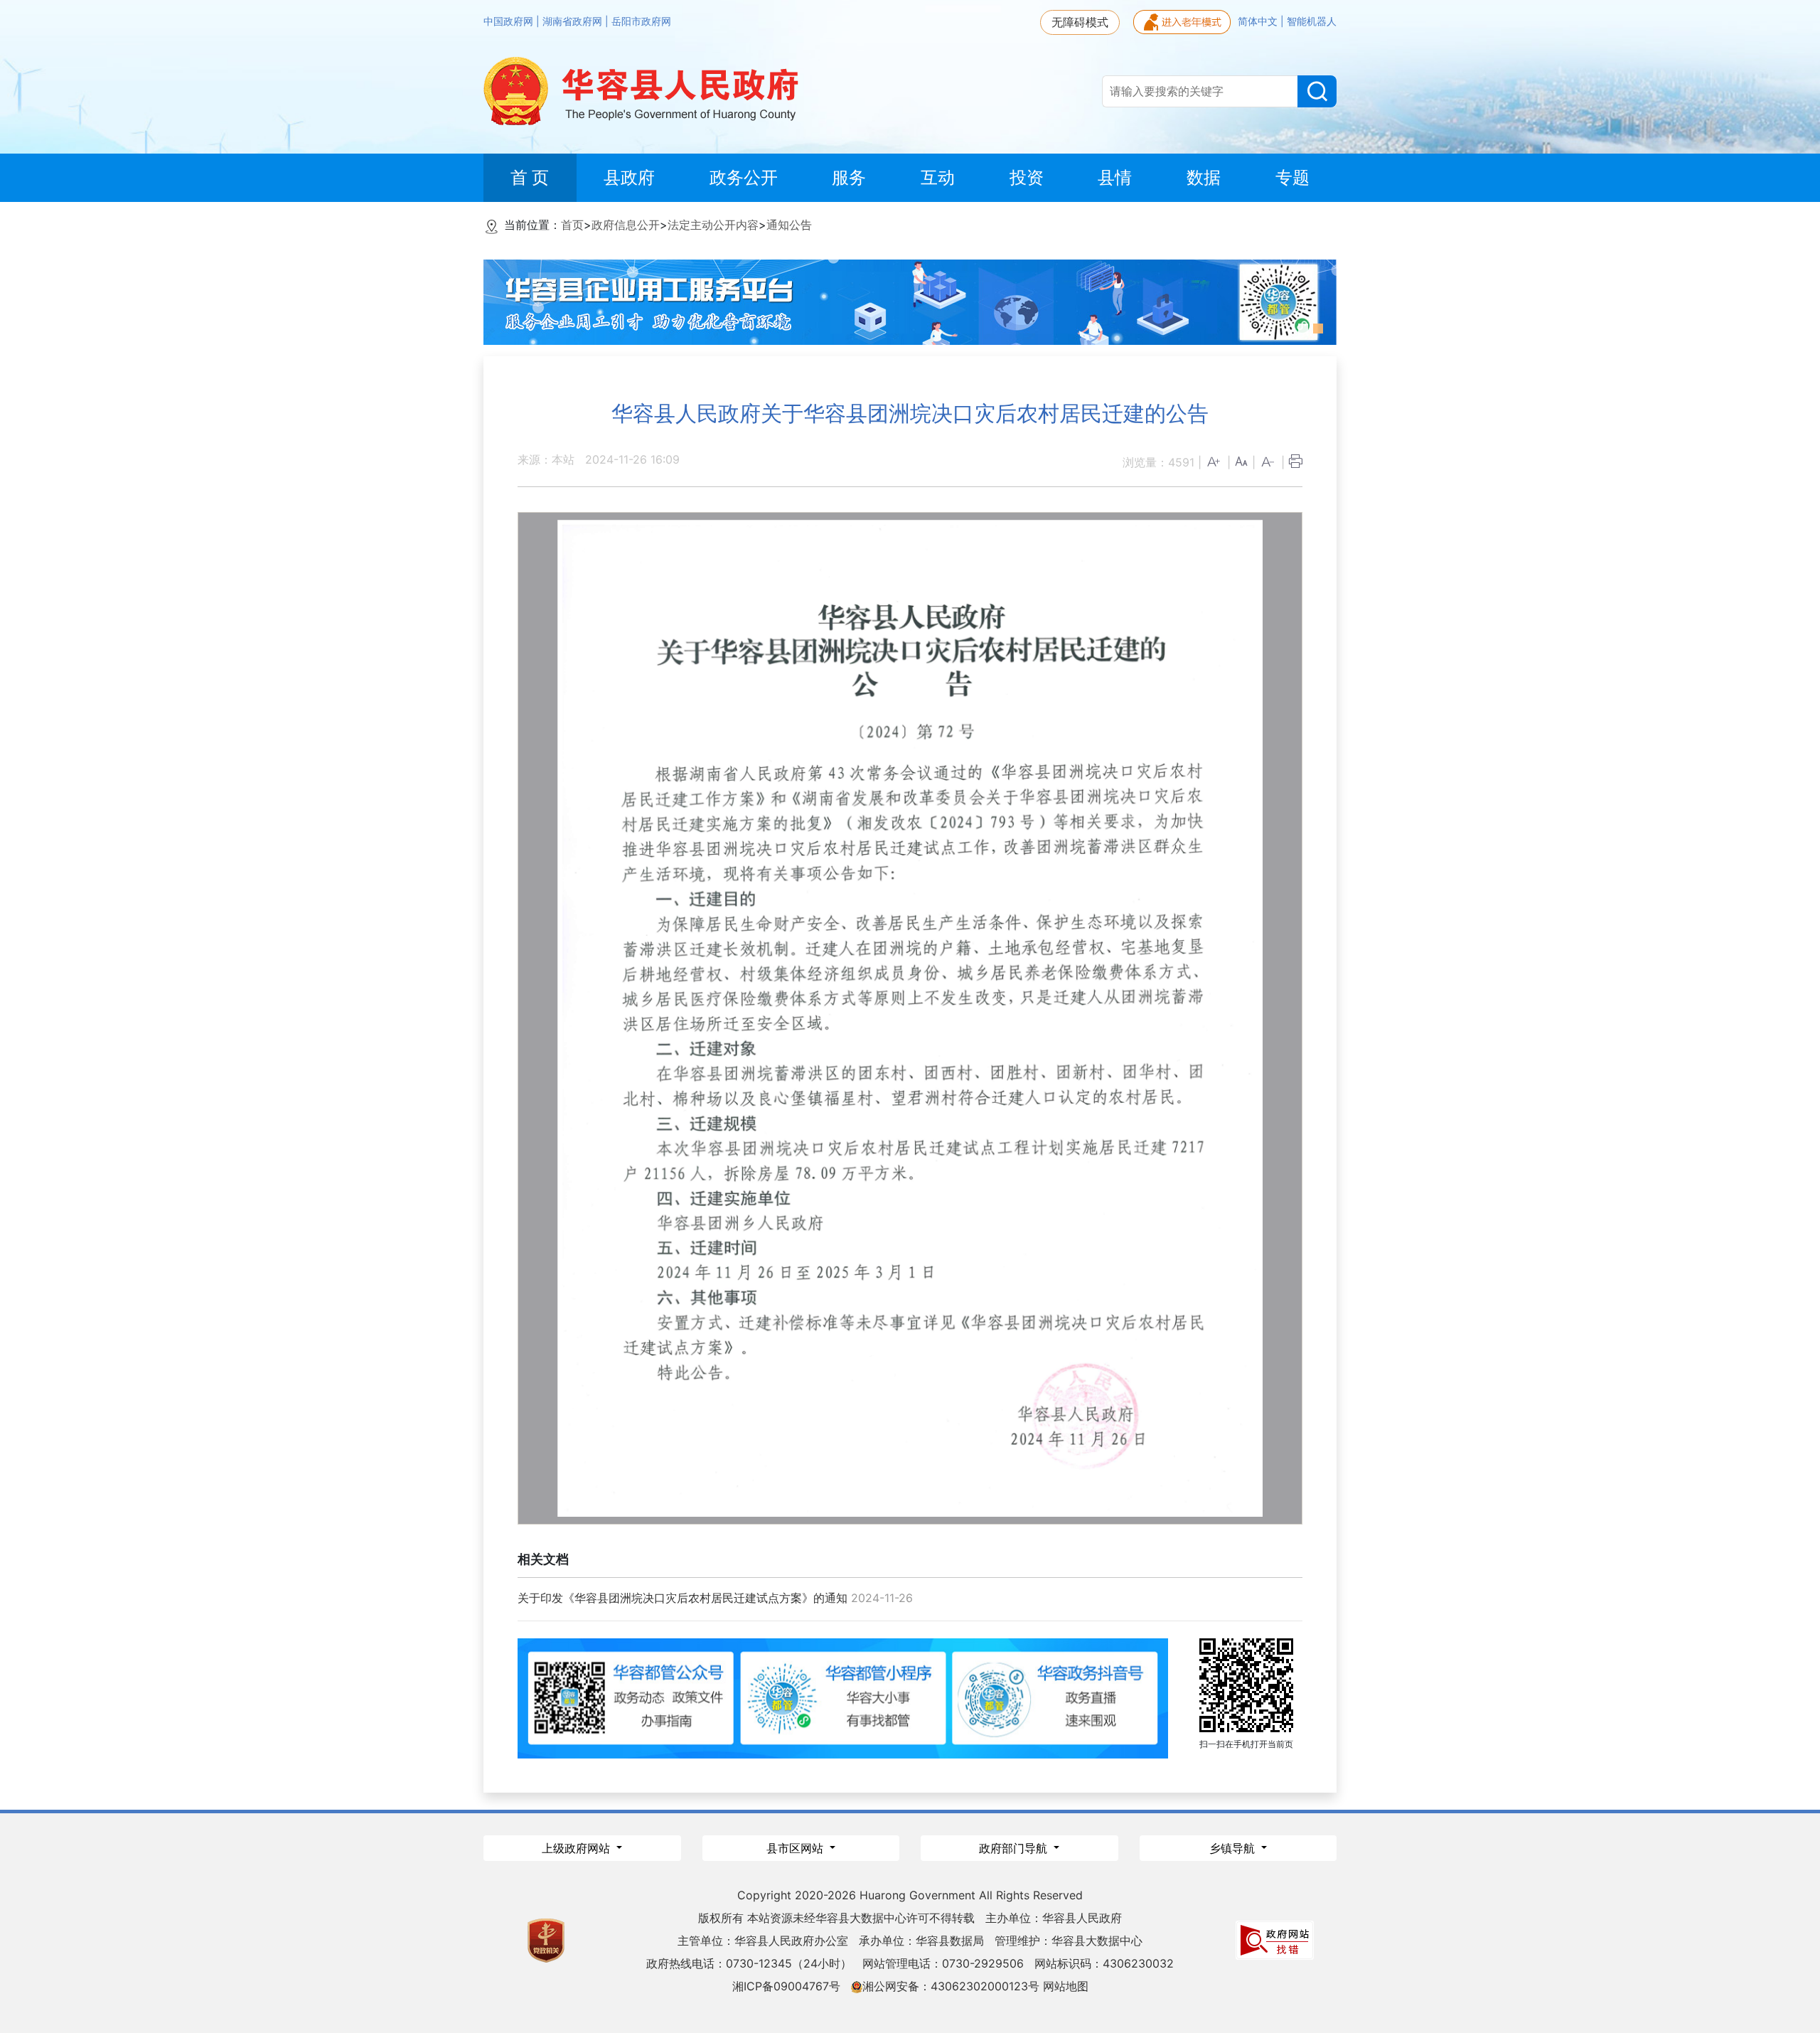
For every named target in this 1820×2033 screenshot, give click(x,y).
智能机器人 (1312, 21)
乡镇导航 (1234, 1848)
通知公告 (789, 225)
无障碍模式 (1080, 22)
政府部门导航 (1015, 1848)
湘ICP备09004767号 (786, 1986)
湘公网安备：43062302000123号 (951, 1986)
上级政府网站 (578, 1848)
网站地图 (1066, 1986)
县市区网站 (797, 1848)
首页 (572, 225)
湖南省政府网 (574, 21)
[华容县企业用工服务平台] (910, 301)
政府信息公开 (626, 225)
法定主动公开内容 (713, 225)
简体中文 (1259, 21)
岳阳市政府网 (641, 21)
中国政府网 (510, 21)
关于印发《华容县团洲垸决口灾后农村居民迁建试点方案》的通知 (682, 1598)
